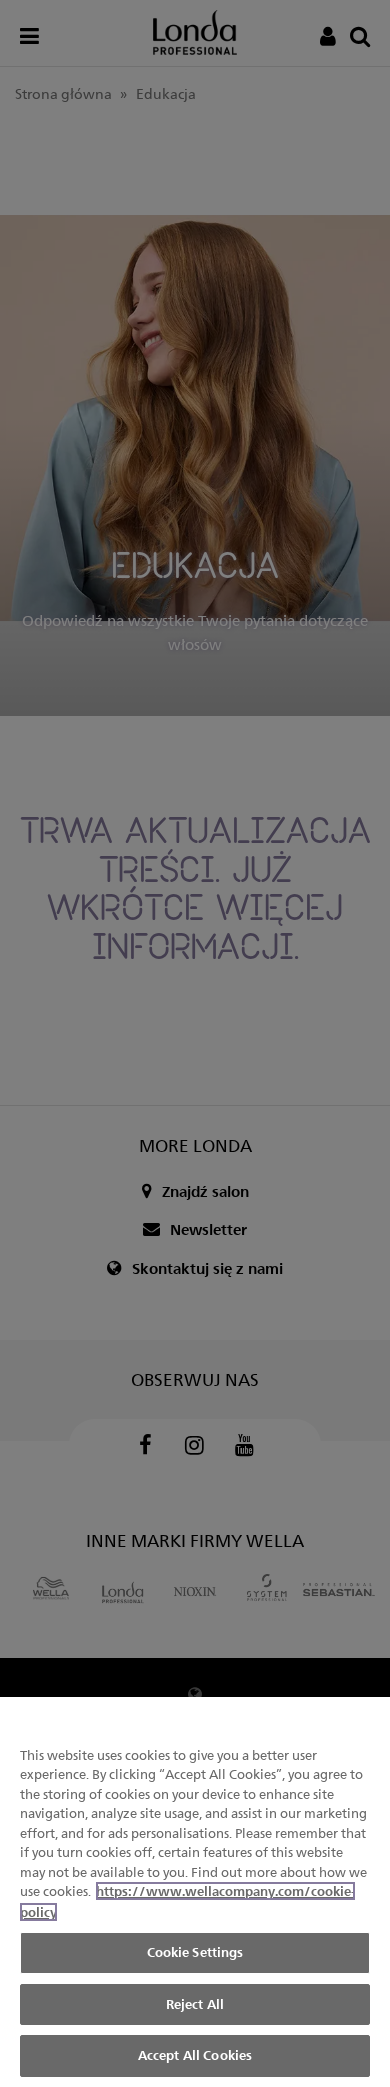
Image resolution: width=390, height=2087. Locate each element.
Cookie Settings (195, 1952)
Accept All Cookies (195, 2055)
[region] (195, 1892)
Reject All (195, 2004)
